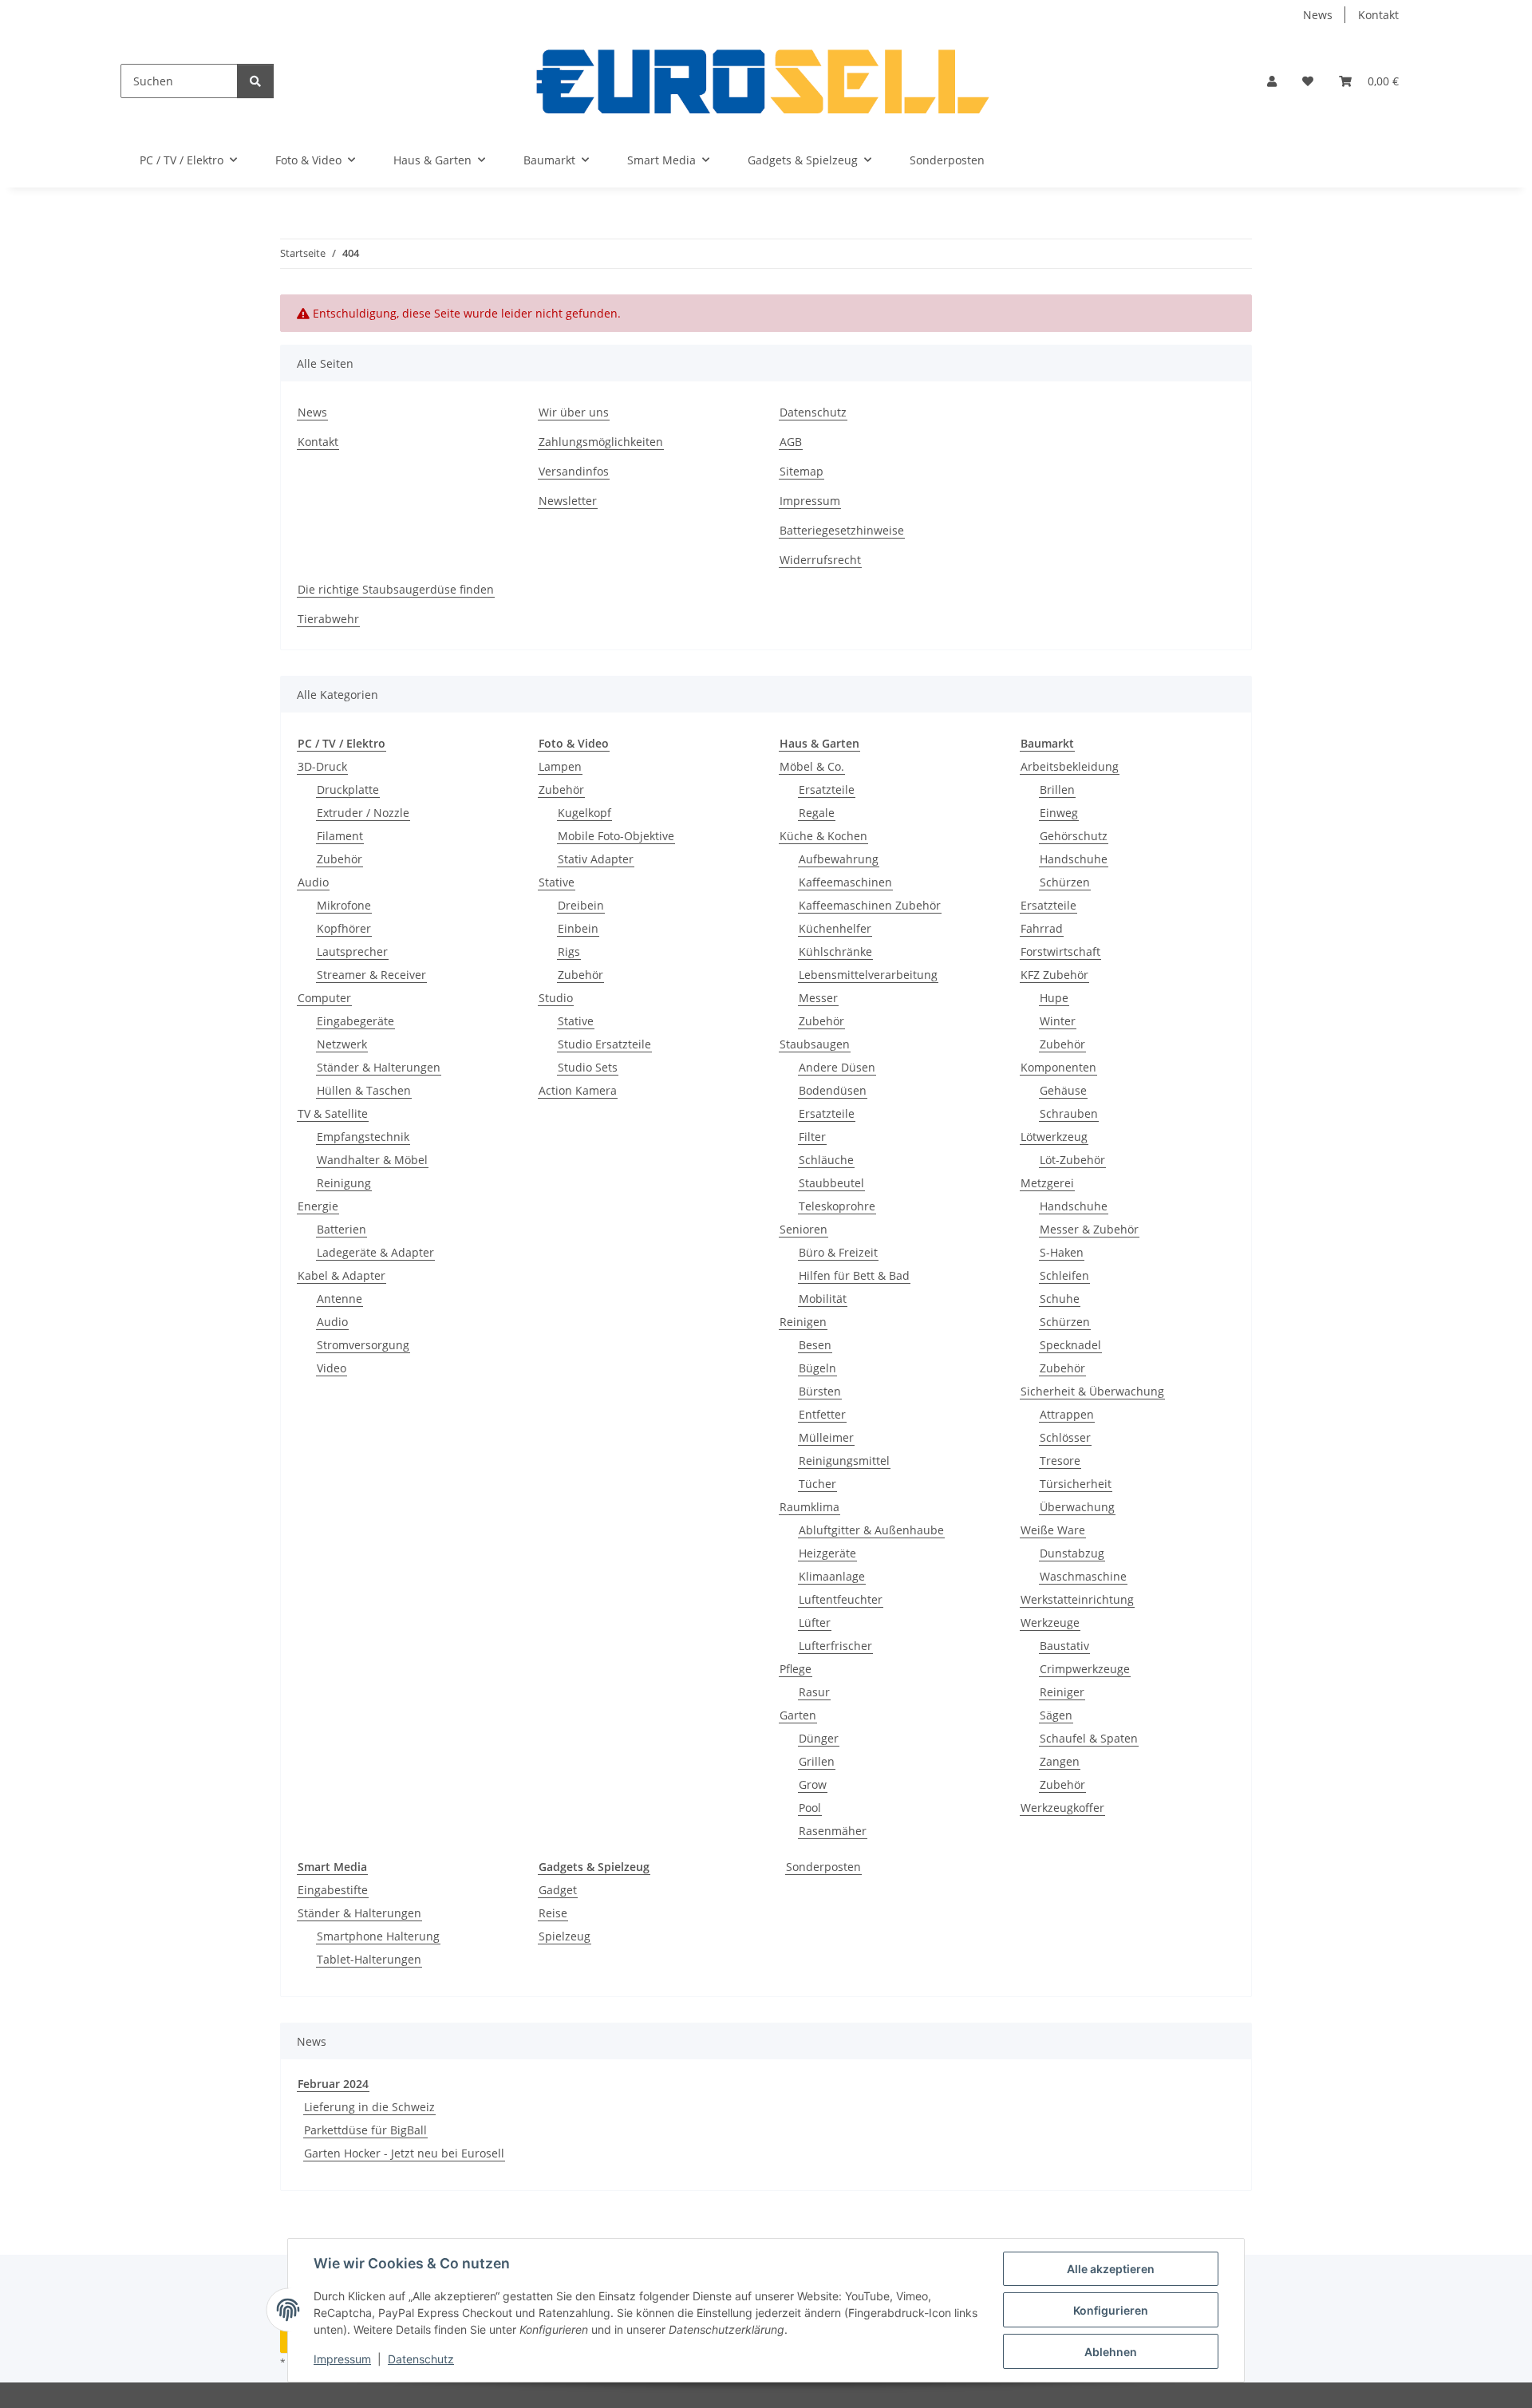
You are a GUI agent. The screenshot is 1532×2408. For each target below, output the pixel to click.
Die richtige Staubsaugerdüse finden (396, 589)
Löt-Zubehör (1072, 1160)
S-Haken (1062, 1252)
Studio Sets (588, 1067)
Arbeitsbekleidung (1070, 766)
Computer (324, 998)
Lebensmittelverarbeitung (868, 975)
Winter (1058, 1021)
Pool (810, 1808)
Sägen (1056, 1715)
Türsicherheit (1076, 1484)
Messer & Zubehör (1089, 1229)
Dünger (819, 1738)
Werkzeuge (1050, 1622)
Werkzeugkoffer (1062, 1808)
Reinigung (344, 1183)
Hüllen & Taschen (364, 1090)
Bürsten (820, 1391)
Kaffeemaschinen (845, 882)
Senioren (804, 1229)
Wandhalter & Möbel (372, 1160)
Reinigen (803, 1322)
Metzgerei (1047, 1183)
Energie (318, 1206)
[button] (1272, 81)
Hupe (1054, 998)
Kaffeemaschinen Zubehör (870, 905)
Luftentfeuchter (841, 1599)
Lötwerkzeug (1054, 1137)
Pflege (796, 1669)
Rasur (814, 1692)
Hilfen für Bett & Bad (854, 1275)
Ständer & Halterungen (379, 1067)
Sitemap (802, 471)
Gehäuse (1063, 1090)
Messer (818, 998)
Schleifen (1064, 1275)
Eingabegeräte (355, 1021)
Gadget (558, 1890)
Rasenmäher (833, 1831)
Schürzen (1065, 882)
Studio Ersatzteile (604, 1044)
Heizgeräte (827, 1553)
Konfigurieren (1111, 2310)
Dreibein (581, 905)
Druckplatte (348, 790)
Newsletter (568, 501)
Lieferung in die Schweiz (369, 2107)
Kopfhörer (344, 928)
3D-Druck (322, 766)
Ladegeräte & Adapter (375, 1252)
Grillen (817, 1761)
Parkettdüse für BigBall (365, 2130)
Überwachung (1077, 1507)
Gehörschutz (1074, 836)
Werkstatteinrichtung (1077, 1599)
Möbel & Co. (812, 766)
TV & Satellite (333, 1113)
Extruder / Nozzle (363, 813)
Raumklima (809, 1507)
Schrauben (1069, 1113)
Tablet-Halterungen (369, 1959)
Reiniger (1062, 1692)
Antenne (340, 1299)
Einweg (1059, 813)
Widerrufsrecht (820, 560)
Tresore (1060, 1461)
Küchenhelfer (835, 928)
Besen (815, 1345)
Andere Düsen (837, 1067)
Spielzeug (565, 1936)
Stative (557, 882)
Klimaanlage (832, 1576)
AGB (791, 442)
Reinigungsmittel (844, 1461)
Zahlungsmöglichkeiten (601, 442)
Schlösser (1065, 1437)
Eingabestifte (333, 1890)
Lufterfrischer (835, 1646)
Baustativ (1064, 1646)
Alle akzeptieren (1111, 2269)
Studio (556, 998)
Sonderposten (823, 1867)
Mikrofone (344, 905)
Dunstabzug (1072, 1553)
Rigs (569, 951)
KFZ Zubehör (1054, 975)
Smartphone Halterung (378, 1936)
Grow (813, 1784)
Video (332, 1368)
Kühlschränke (835, 951)
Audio (313, 882)
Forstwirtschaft (1060, 951)
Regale (817, 813)
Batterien (342, 1229)
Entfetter (822, 1414)
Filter (812, 1137)
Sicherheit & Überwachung (1092, 1391)
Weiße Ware (1053, 1530)
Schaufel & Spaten (1089, 1738)
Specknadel (1070, 1345)
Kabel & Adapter (342, 1275)
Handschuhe (1074, 859)
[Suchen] (255, 81)
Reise (553, 1913)
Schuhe (1060, 1299)
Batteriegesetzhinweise (842, 530)
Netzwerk (342, 1044)
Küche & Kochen (823, 836)
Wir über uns (574, 412)
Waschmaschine (1083, 1576)
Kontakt (1378, 15)
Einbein (578, 928)
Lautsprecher (352, 951)
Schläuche (826, 1160)
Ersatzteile (827, 790)
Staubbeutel (831, 1183)
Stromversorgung (363, 1345)
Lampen (560, 766)
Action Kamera (578, 1090)
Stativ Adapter (596, 859)
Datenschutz (421, 2359)
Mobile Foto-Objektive (616, 836)
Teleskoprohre (837, 1206)
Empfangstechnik (363, 1137)
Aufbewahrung (839, 859)
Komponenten (1058, 1067)
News (1318, 15)
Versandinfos (574, 471)
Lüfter (815, 1622)
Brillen (1057, 790)
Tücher (817, 1484)
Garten (798, 1715)
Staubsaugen (815, 1044)
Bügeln (817, 1368)
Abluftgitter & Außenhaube (871, 1530)
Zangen (1060, 1761)
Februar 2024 (333, 2084)
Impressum (342, 2359)
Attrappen (1067, 1414)
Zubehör (340, 859)
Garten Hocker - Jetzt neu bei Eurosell (404, 2153)
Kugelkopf (584, 813)
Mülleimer (826, 1437)
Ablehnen (1111, 2352)
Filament (340, 836)
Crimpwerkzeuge (1085, 1669)
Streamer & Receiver (371, 975)
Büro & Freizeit (838, 1252)
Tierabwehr (328, 619)
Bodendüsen (833, 1090)
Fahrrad (1042, 928)
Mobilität (823, 1299)
